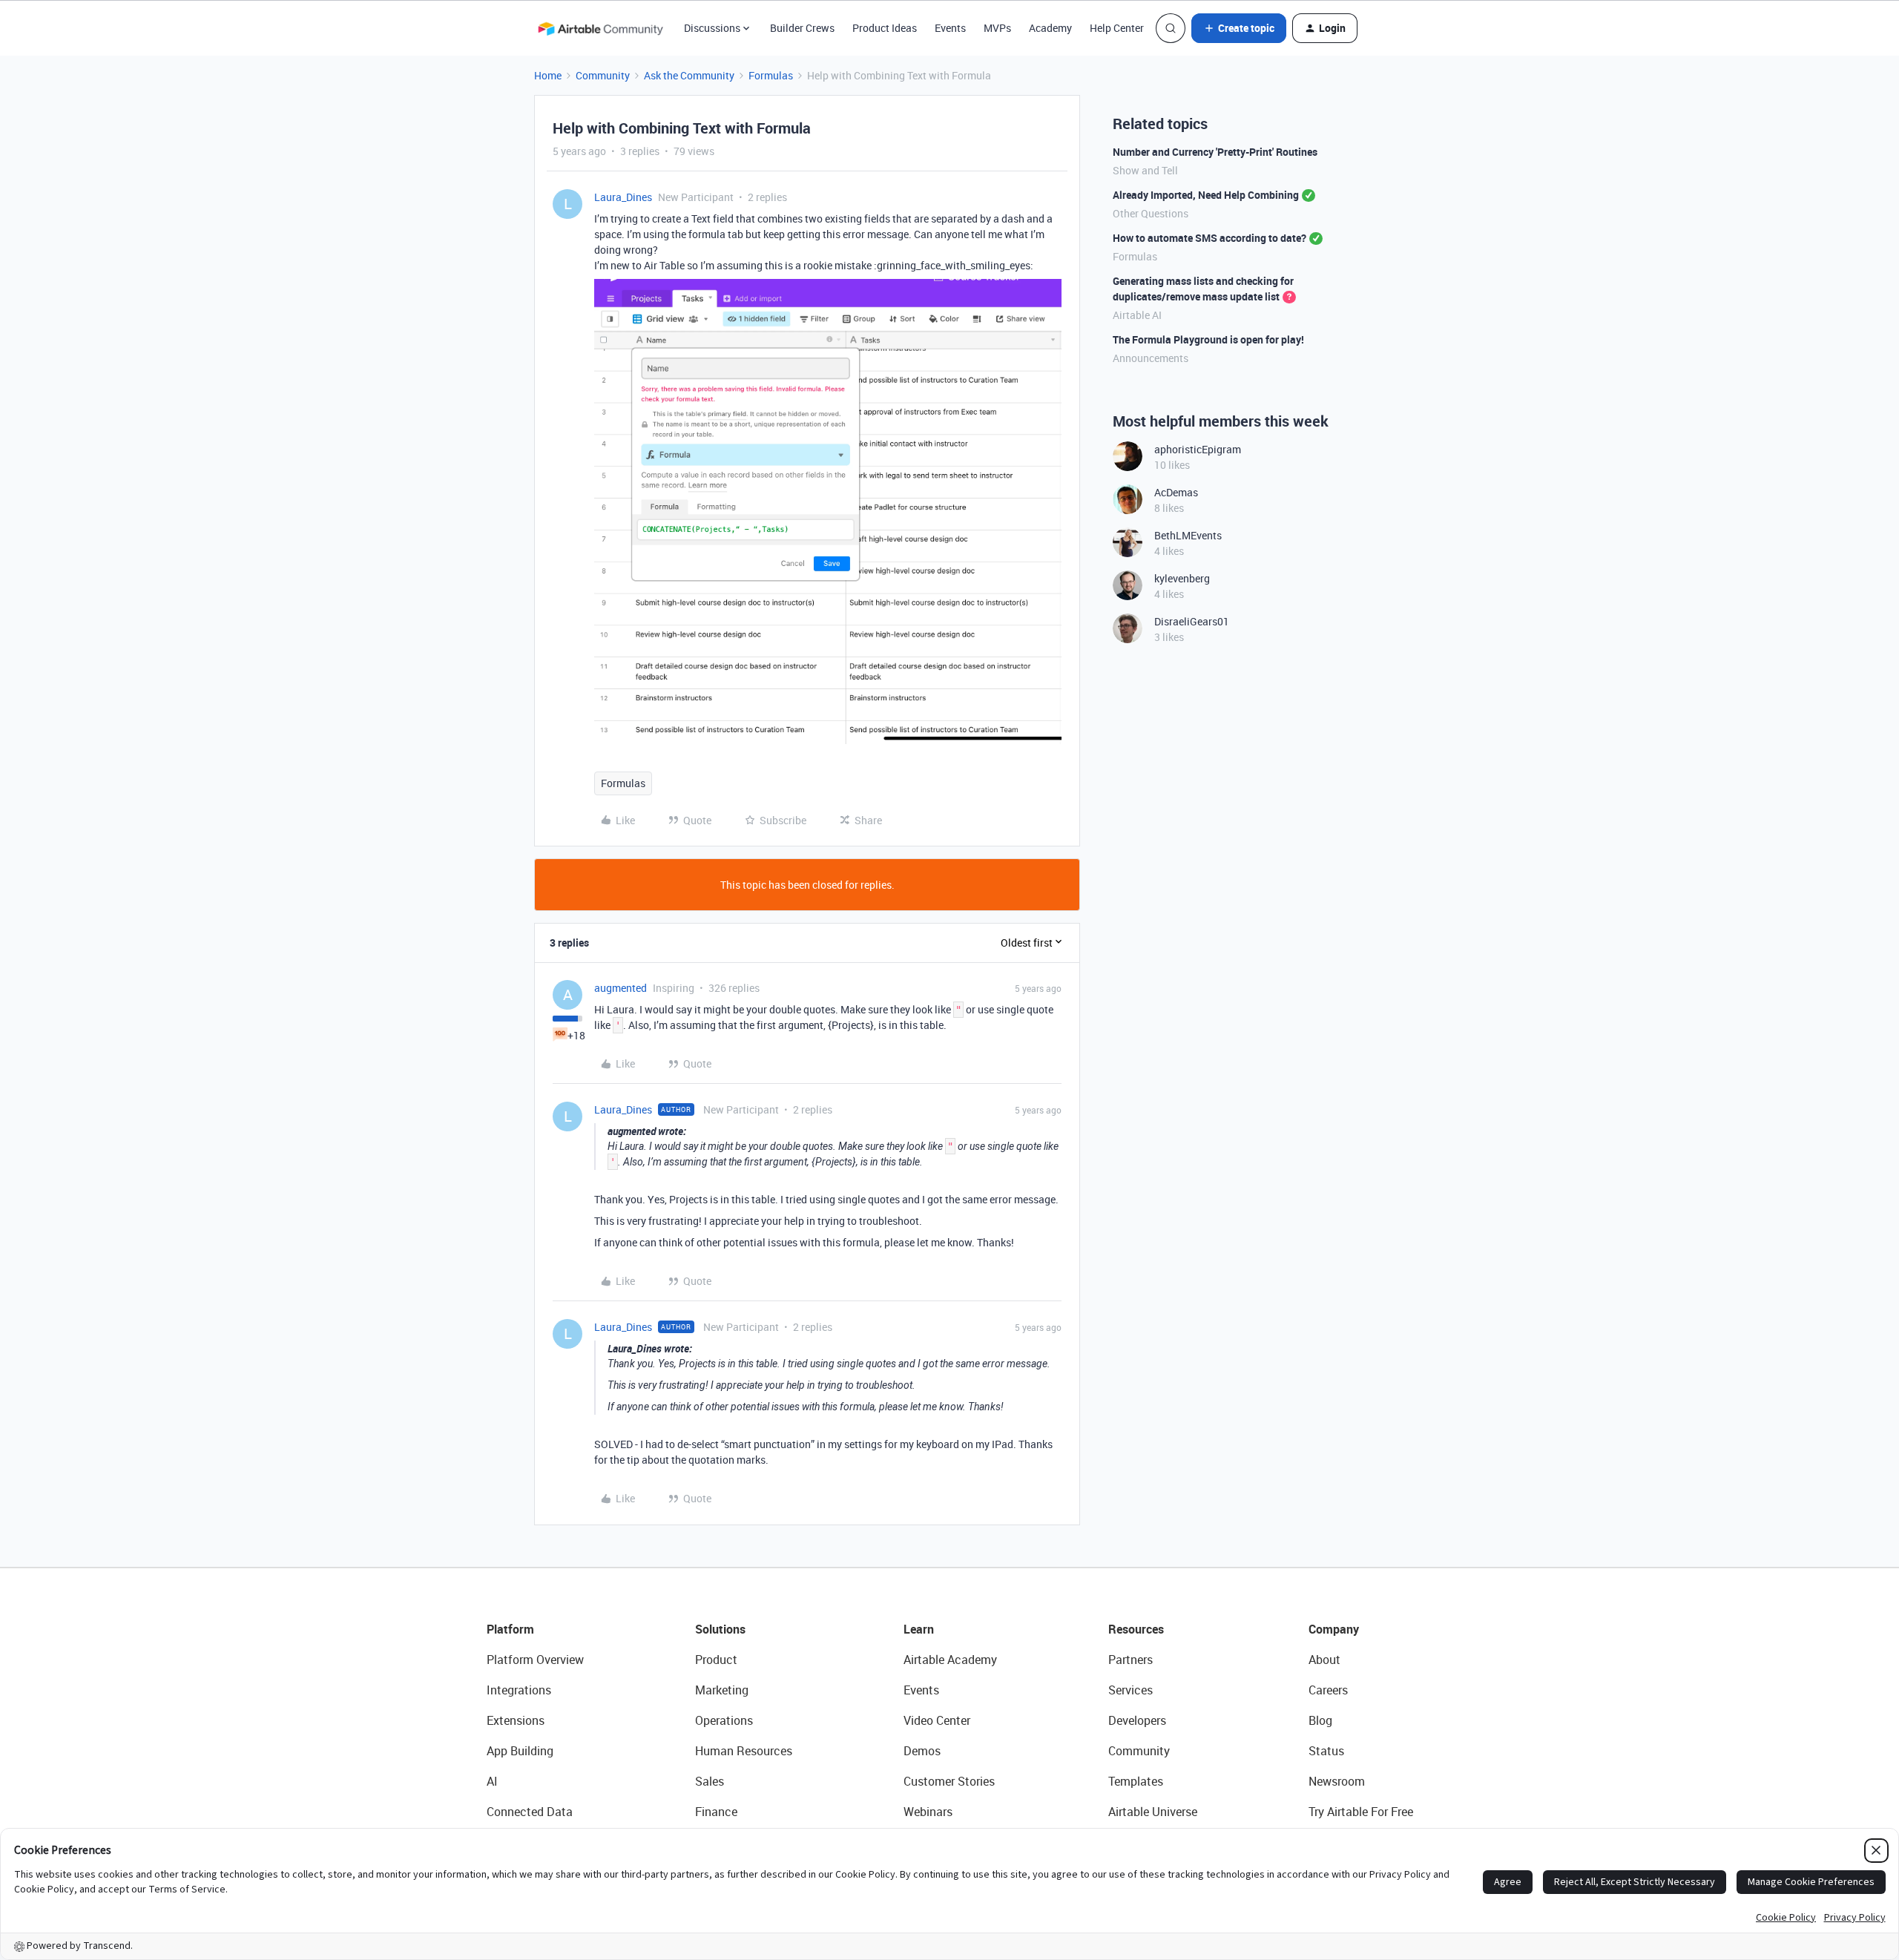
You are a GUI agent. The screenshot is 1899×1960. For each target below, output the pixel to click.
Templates (1136, 1781)
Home (548, 75)
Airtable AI (1137, 315)
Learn (919, 1629)
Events (950, 28)
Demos (922, 1751)
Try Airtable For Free (1361, 1812)
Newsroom (1337, 1781)
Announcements (1151, 358)
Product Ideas (885, 28)
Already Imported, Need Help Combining (1206, 195)
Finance (716, 1812)
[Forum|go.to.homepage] (600, 28)
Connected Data (530, 1812)
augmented (621, 988)
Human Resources (744, 1751)
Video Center (937, 1720)
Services (1130, 1690)
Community (603, 75)
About (1324, 1660)
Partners (1130, 1660)
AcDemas (1176, 492)
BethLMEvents (1188, 535)
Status (1326, 1751)
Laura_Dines (623, 197)
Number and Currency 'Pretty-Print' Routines (1215, 152)
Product (716, 1660)
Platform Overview (535, 1660)
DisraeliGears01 (1192, 621)
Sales (710, 1781)
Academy (1050, 28)
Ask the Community (689, 75)
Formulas (771, 75)
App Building (520, 1751)
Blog (1320, 1720)
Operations (724, 1720)
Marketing (722, 1690)
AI (492, 1781)
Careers (1328, 1690)
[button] (1239, 28)
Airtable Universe (1153, 1812)
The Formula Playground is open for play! (1208, 339)
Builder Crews (802, 28)
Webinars (928, 1812)
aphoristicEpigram (1198, 449)
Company (1334, 1629)
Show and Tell (1145, 170)
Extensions (516, 1720)
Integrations (519, 1690)
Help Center (1117, 28)
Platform (510, 1629)
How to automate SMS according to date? (1209, 238)
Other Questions (1151, 213)
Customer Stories (949, 1781)
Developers (1137, 1720)
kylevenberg (1182, 578)
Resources (1136, 1629)
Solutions (720, 1629)
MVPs (997, 28)
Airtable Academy (950, 1660)
